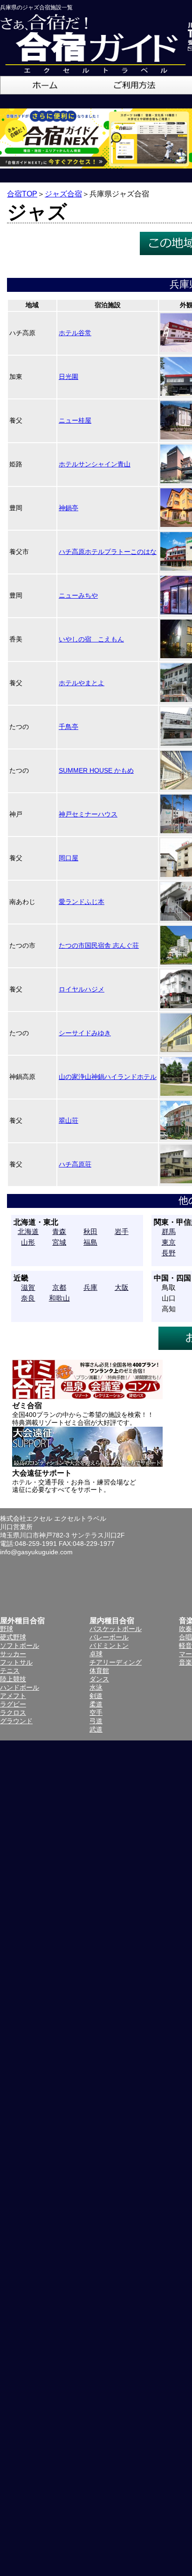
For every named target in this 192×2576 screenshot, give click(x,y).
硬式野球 (13, 1637)
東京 (169, 1242)
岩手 (122, 1231)
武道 (96, 1729)
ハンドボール (20, 1687)
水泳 (96, 1687)
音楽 (185, 1662)
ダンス (99, 1679)
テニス (10, 1671)
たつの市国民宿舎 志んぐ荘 (99, 945)
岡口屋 (69, 858)
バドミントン (109, 1645)
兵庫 (90, 1287)
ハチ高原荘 (75, 1164)
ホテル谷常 (75, 333)
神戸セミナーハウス (88, 814)
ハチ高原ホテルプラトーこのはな (108, 552)
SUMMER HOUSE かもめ (96, 770)
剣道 (96, 1696)
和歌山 (59, 1298)
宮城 (59, 1242)
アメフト (13, 1696)
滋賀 (28, 1287)
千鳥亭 (69, 727)
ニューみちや (78, 595)
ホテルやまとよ (82, 683)
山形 (28, 1242)
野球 (7, 1629)
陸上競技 (13, 1679)
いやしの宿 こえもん (91, 639)
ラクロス (13, 1713)
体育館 (99, 1671)
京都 (59, 1287)
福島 (90, 1242)
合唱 (185, 1637)
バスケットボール (116, 1629)
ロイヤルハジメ (82, 989)
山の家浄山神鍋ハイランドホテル (108, 1077)
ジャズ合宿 (63, 194)
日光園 (69, 377)
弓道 (96, 1721)
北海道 (28, 1231)
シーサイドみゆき (85, 1033)
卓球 (96, 1654)
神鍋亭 (69, 508)
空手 (96, 1713)
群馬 (169, 1231)
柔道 (96, 1704)
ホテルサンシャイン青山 (95, 464)
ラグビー (13, 1704)
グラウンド (16, 1721)
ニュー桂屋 (75, 420)
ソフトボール (20, 1645)
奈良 (28, 1298)
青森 (59, 1231)
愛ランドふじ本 (82, 902)
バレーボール (109, 1637)
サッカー (13, 1654)
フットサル (16, 1662)
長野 (169, 1253)
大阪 (122, 1287)
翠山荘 (69, 1120)
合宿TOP (22, 194)
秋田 (90, 1231)
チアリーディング (116, 1662)
